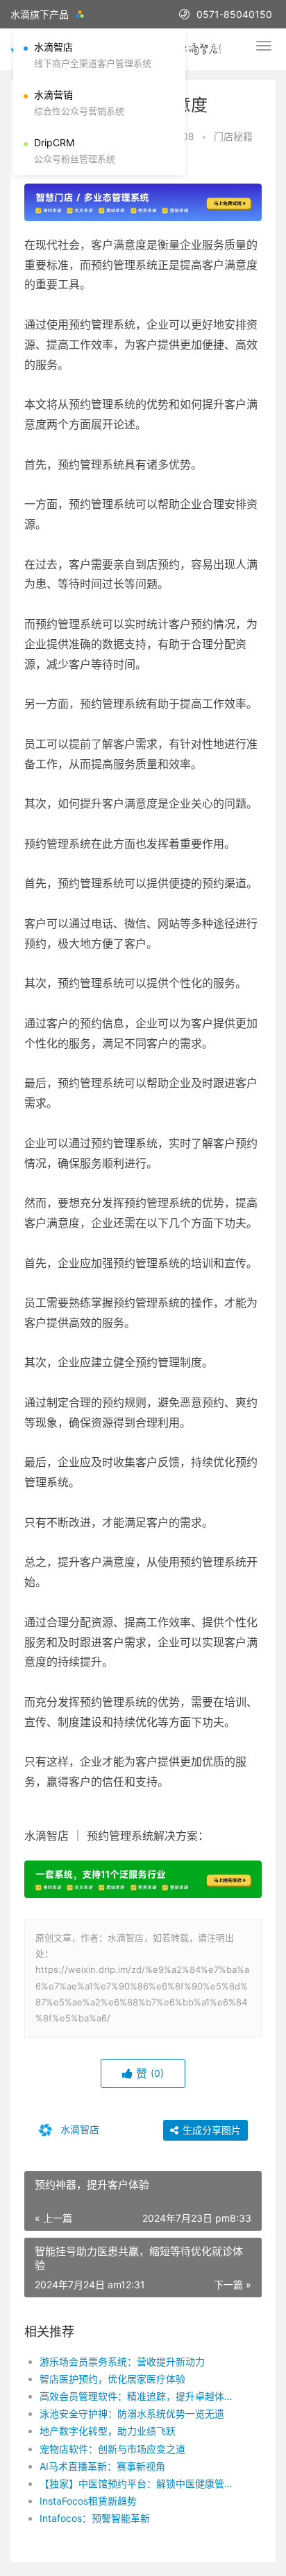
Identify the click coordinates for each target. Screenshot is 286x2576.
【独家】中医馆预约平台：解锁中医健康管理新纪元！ (140, 2483)
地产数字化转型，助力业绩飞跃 (108, 2431)
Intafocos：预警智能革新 (95, 2518)
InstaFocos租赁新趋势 (88, 2501)
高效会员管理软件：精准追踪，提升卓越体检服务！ (140, 2396)
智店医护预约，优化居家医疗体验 (112, 2379)
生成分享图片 (210, 2130)
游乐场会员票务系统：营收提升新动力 (122, 2361)
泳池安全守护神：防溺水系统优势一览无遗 (132, 2413)
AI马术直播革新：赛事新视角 (102, 2466)
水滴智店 (78, 2129)
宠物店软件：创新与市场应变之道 (112, 2449)
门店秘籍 (233, 136)
